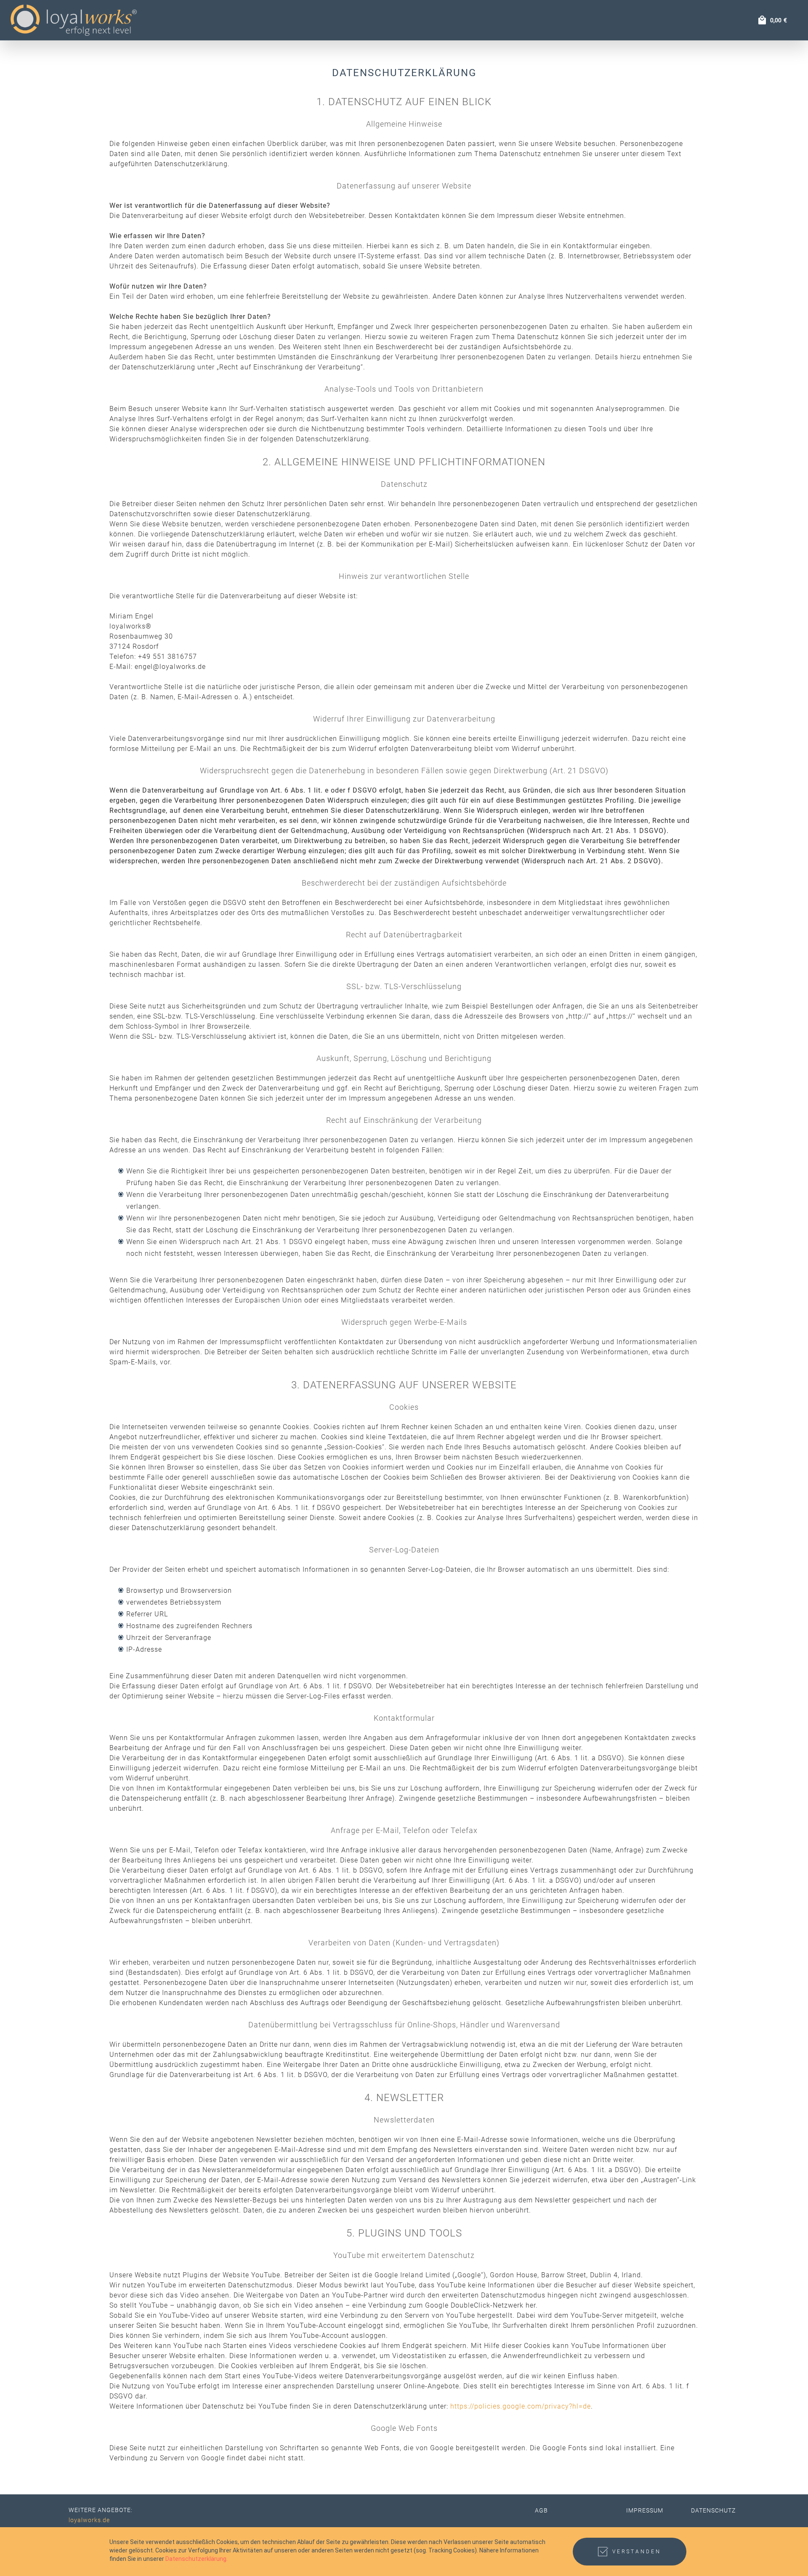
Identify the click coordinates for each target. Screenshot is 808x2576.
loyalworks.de (89, 2520)
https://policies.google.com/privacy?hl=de (521, 2406)
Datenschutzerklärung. (197, 2559)
